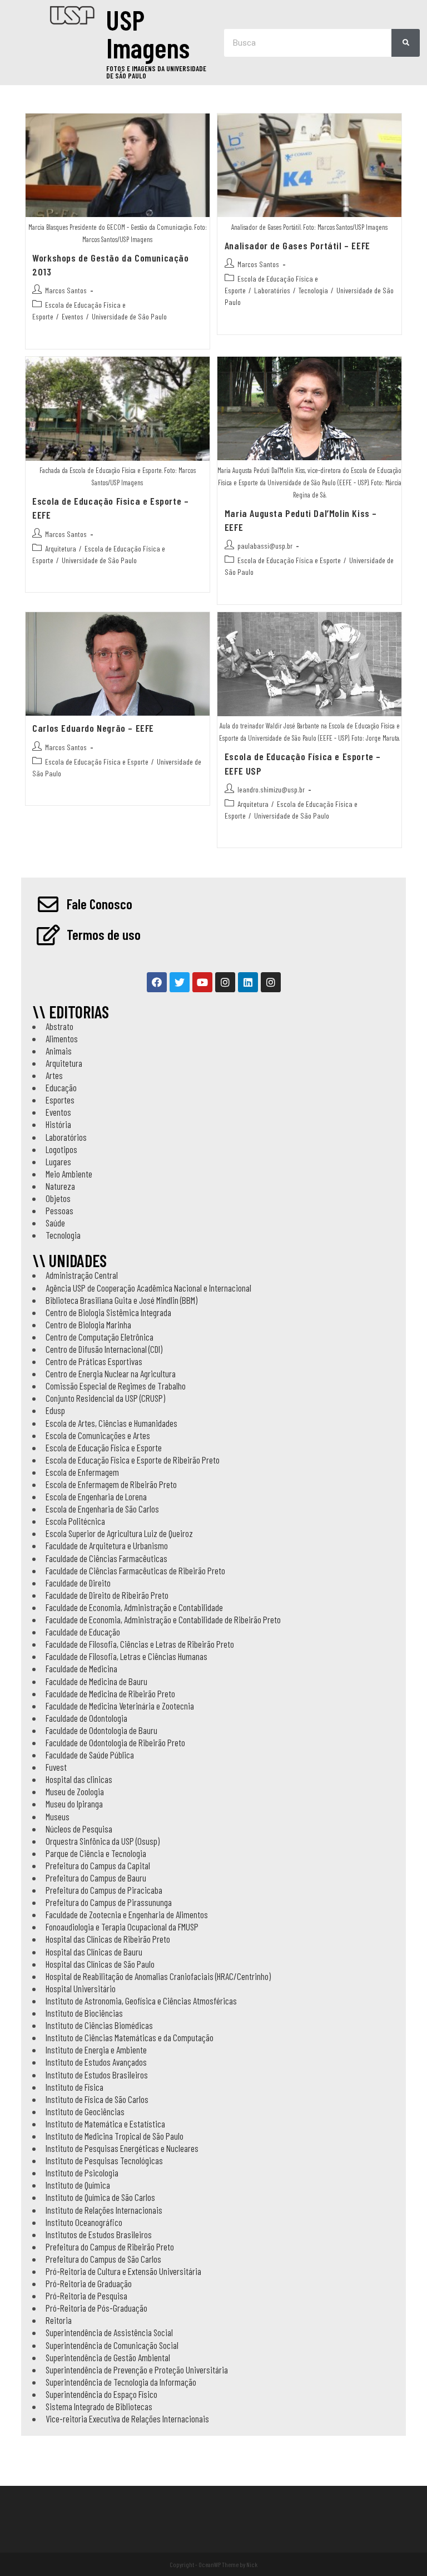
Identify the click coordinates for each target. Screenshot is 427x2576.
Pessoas (59, 1210)
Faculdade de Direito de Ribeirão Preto (107, 1595)
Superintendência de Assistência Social (109, 2332)
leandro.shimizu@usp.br (271, 789)
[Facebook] (157, 982)
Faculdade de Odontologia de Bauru (101, 1730)
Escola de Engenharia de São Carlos (102, 1509)
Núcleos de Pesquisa (79, 1829)
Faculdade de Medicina (81, 1668)
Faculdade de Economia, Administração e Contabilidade (134, 1607)
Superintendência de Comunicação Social (112, 2345)
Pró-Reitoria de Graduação (89, 2283)
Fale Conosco (100, 904)
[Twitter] (180, 982)
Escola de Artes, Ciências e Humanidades (111, 1423)
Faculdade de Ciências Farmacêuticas (106, 1558)
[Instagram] (225, 982)
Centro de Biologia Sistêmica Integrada (108, 1312)
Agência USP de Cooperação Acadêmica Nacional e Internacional (148, 1288)
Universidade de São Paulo (129, 316)
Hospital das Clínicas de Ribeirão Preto (108, 1939)
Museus (58, 1816)
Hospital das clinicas (79, 1779)
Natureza (60, 1186)
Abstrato (59, 1026)
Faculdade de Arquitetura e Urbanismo (107, 1545)
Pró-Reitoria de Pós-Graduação (96, 2308)
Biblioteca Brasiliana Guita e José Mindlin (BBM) (121, 1300)
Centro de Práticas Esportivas (94, 1361)
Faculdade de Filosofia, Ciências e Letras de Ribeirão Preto (140, 1644)
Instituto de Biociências (84, 2013)
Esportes (60, 1100)
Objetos (58, 1198)
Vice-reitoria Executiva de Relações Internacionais (127, 2419)
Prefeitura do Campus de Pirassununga (109, 1902)
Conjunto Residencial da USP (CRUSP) (105, 1398)
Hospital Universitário (81, 1988)
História (58, 1124)
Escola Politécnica (75, 1521)
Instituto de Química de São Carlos (100, 2197)
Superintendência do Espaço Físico (101, 2394)
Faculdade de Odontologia (86, 1718)
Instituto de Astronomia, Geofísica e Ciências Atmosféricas (141, 2001)
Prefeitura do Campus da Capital (98, 1865)
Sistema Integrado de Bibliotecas (99, 2406)
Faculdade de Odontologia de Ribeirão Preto (115, 1742)
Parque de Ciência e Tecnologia (96, 1853)
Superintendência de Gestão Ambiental (108, 2357)
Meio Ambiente (69, 1174)
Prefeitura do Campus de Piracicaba (104, 1890)
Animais (59, 1051)
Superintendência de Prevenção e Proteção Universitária (137, 2370)
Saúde (55, 1223)
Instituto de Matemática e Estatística (105, 2124)
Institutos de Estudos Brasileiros (99, 2234)
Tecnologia (313, 290)
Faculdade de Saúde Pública (90, 1755)
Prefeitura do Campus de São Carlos (103, 2259)
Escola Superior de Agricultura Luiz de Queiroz (119, 1533)
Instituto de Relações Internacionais (104, 2210)
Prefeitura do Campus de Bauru (96, 1878)
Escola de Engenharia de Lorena (96, 1496)
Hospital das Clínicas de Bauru (94, 1952)
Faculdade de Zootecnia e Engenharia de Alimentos (127, 1914)
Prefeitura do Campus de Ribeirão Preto (110, 2247)
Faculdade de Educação (83, 1632)
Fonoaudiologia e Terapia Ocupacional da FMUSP (122, 1927)
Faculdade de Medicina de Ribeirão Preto (110, 1693)
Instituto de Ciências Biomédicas (99, 2025)
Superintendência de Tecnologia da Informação (121, 2382)
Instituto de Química (78, 2185)
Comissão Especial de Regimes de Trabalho (116, 1386)
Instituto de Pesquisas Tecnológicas (104, 2160)
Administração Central (82, 1275)
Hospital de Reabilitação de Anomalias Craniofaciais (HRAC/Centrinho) (158, 1976)
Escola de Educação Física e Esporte (289, 560)
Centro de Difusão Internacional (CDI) (104, 1349)
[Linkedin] (248, 982)
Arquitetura (61, 548)
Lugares (58, 1161)
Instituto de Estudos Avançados (96, 2062)
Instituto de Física (75, 2087)
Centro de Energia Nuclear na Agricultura (111, 1373)
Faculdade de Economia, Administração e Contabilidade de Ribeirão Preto (163, 1619)
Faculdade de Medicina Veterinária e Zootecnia (120, 1706)
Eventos (73, 316)
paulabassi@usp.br (265, 546)
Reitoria (59, 2320)
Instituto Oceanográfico (84, 2222)
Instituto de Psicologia (82, 2173)
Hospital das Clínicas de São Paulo (100, 1964)
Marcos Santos (66, 290)
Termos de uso (104, 934)
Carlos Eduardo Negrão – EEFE (93, 728)
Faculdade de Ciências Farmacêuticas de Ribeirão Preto (135, 1570)
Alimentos (62, 1038)
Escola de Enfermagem (82, 1472)
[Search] (406, 43)
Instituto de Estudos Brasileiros (97, 2075)
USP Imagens (148, 33)
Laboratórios (272, 290)
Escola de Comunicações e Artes (98, 1435)
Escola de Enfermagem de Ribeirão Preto (111, 1484)
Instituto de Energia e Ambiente (96, 2050)
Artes (54, 1075)
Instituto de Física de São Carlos (97, 2099)
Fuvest (56, 1767)
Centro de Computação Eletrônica (100, 1337)
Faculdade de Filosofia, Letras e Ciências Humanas (126, 1656)
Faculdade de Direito (78, 1583)
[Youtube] (202, 982)
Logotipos (61, 1149)
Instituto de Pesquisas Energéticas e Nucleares (122, 2148)
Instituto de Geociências (85, 2111)
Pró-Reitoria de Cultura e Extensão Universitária (123, 2271)
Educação (61, 1087)
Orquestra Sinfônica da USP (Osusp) (103, 1841)
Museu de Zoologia (75, 1791)
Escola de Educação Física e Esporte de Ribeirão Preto (133, 1460)
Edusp (55, 1410)
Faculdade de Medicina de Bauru (96, 1681)
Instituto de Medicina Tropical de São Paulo (115, 2136)
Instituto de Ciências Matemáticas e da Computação (130, 2037)
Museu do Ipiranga (74, 1804)
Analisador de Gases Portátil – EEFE (297, 245)
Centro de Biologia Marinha (88, 1324)
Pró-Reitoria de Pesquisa (86, 2296)
